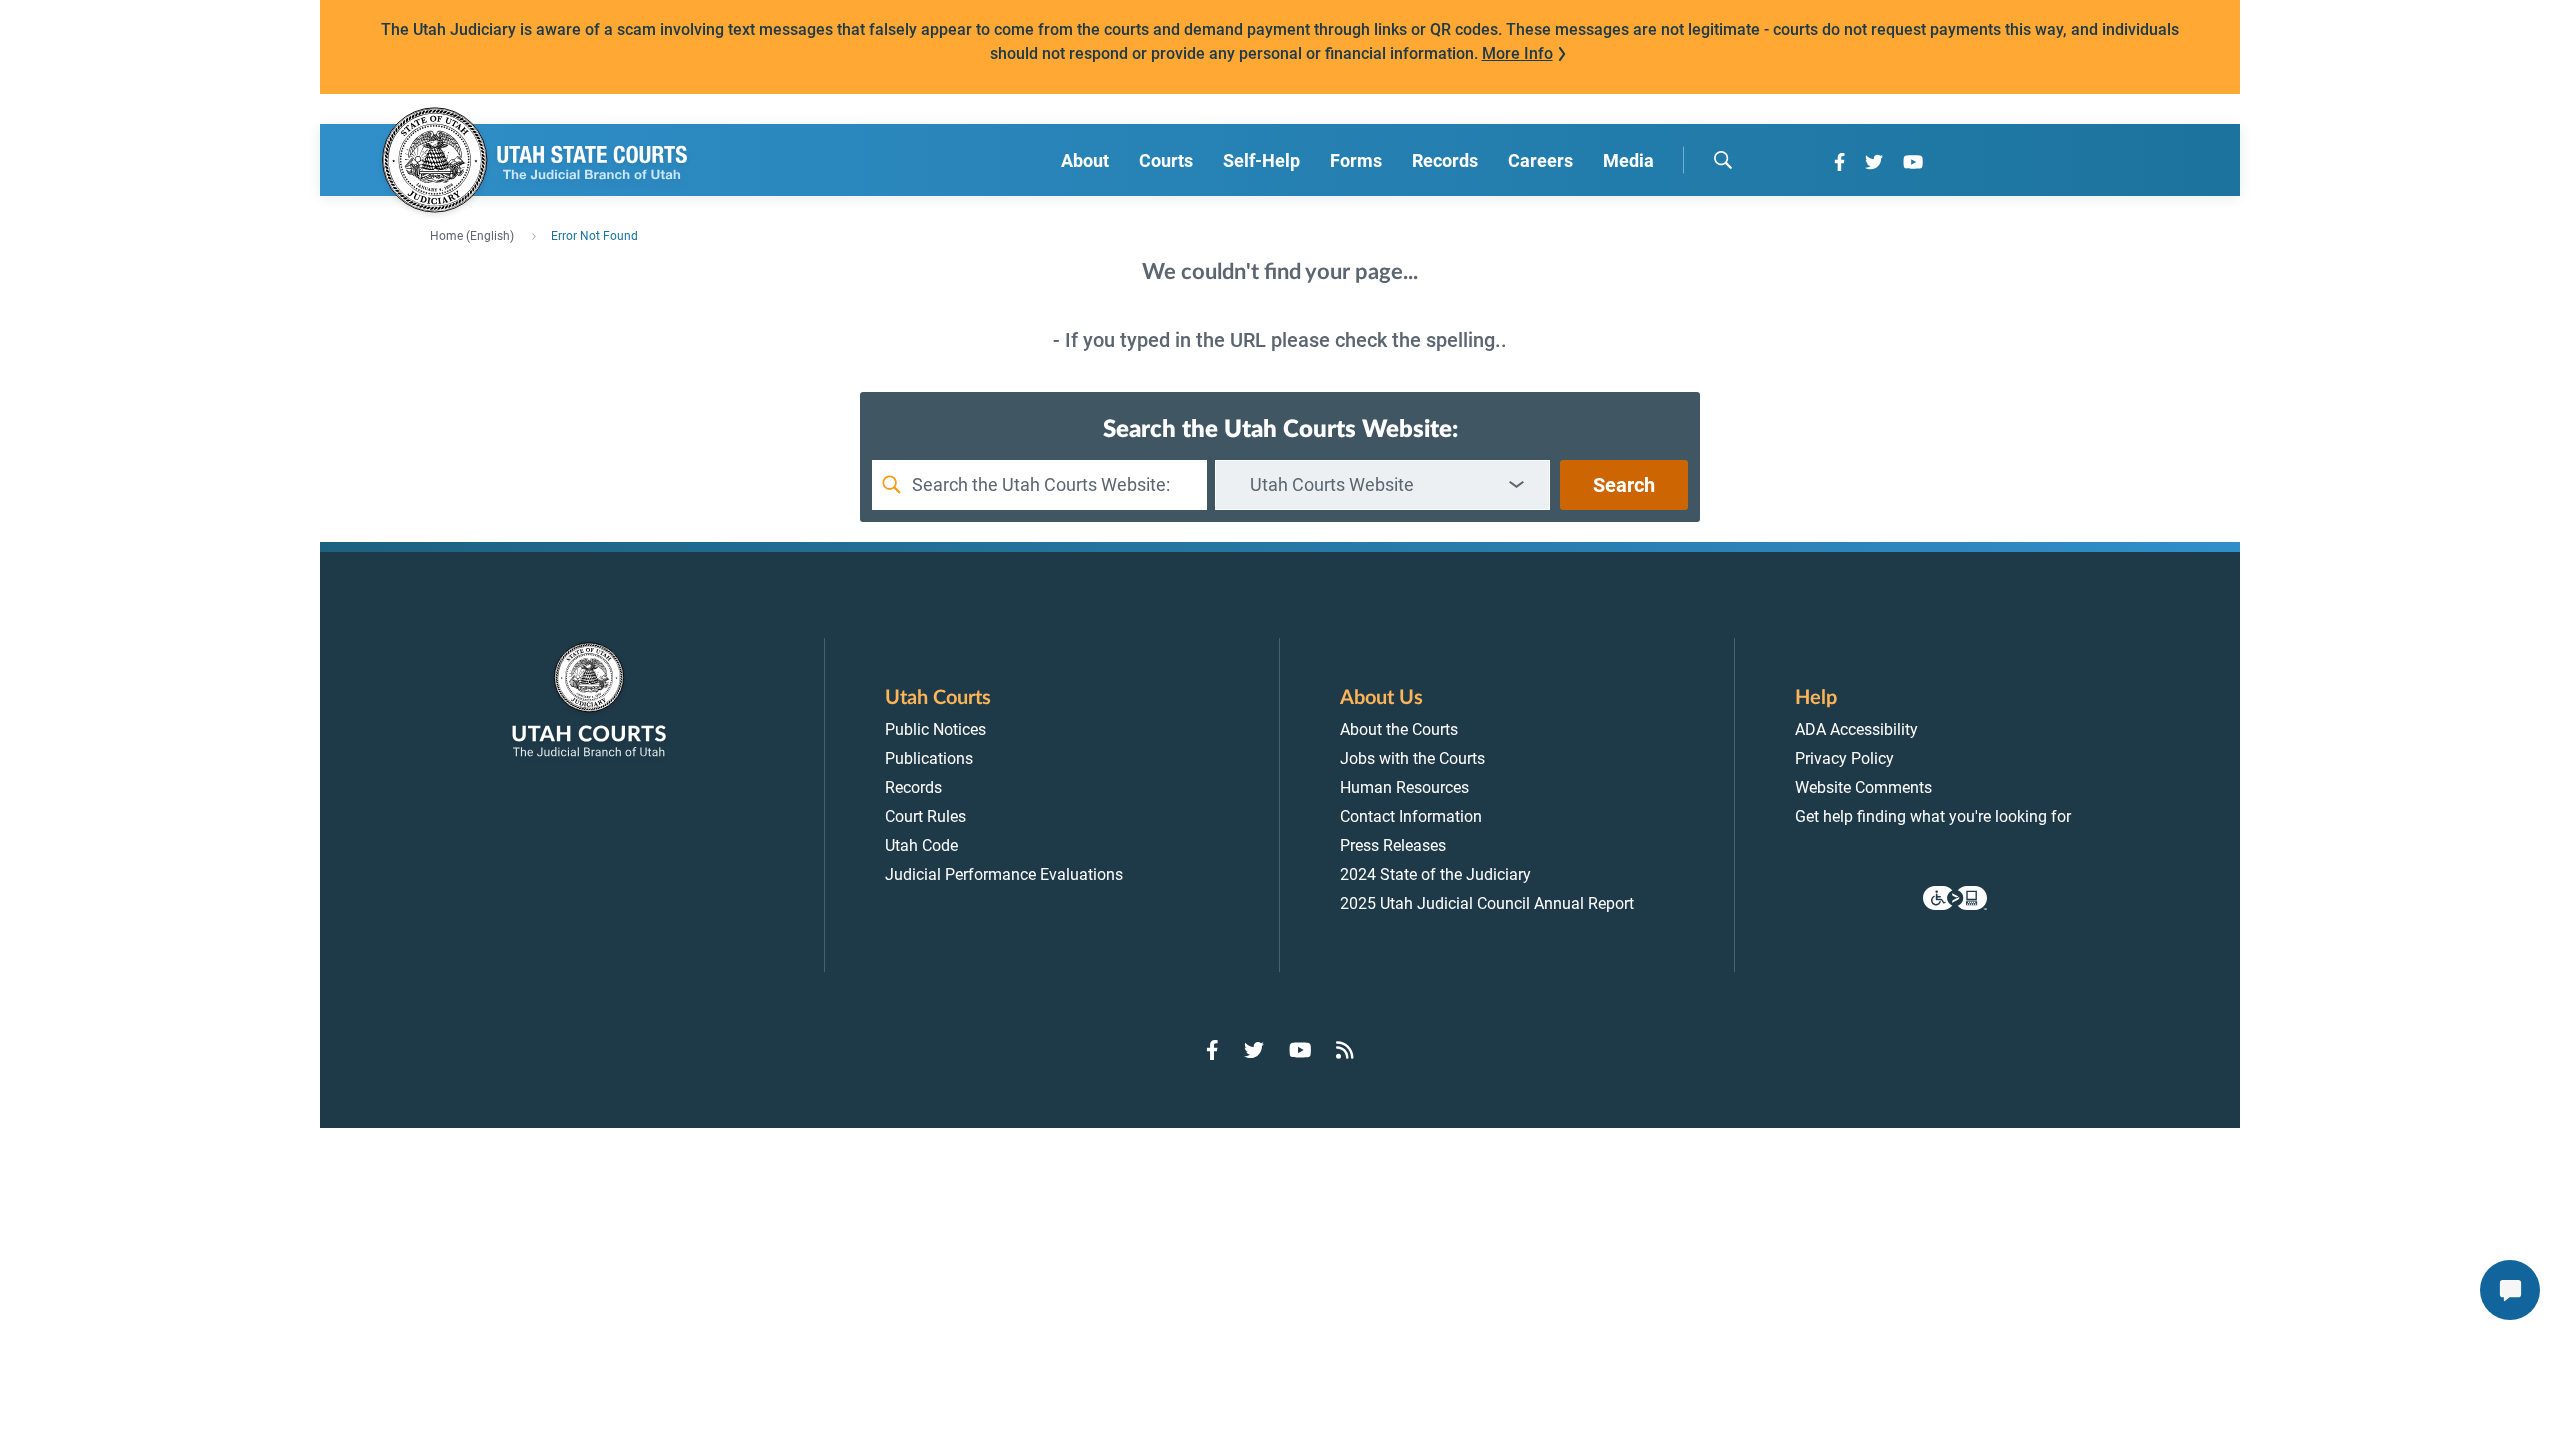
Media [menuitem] (1628, 160)
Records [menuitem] (1445, 160)
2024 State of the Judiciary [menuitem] (1435, 874)
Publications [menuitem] (929, 758)
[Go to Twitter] (1874, 162)
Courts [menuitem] (1166, 160)
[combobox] (1382, 485)
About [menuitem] (1085, 160)
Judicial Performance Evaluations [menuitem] (1004, 874)
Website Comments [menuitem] (1863, 787)
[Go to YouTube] (1913, 162)
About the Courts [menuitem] (1399, 729)
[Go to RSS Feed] (1345, 1050)
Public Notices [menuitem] (935, 729)
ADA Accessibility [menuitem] (1856, 729)
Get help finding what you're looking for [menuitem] (1933, 816)
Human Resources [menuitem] (1404, 787)
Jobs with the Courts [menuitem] (1412, 758)
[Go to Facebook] (1839, 162)
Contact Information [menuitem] (1411, 816)
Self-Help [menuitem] (1261, 160)
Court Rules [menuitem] (925, 816)
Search (1624, 485)
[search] (1723, 160)
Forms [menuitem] (1356, 160)
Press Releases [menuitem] (1393, 845)
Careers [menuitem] (1540, 160)
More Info (1517, 53)
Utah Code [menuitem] (921, 845)
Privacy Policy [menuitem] (1844, 758)
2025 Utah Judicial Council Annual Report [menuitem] (1487, 903)
